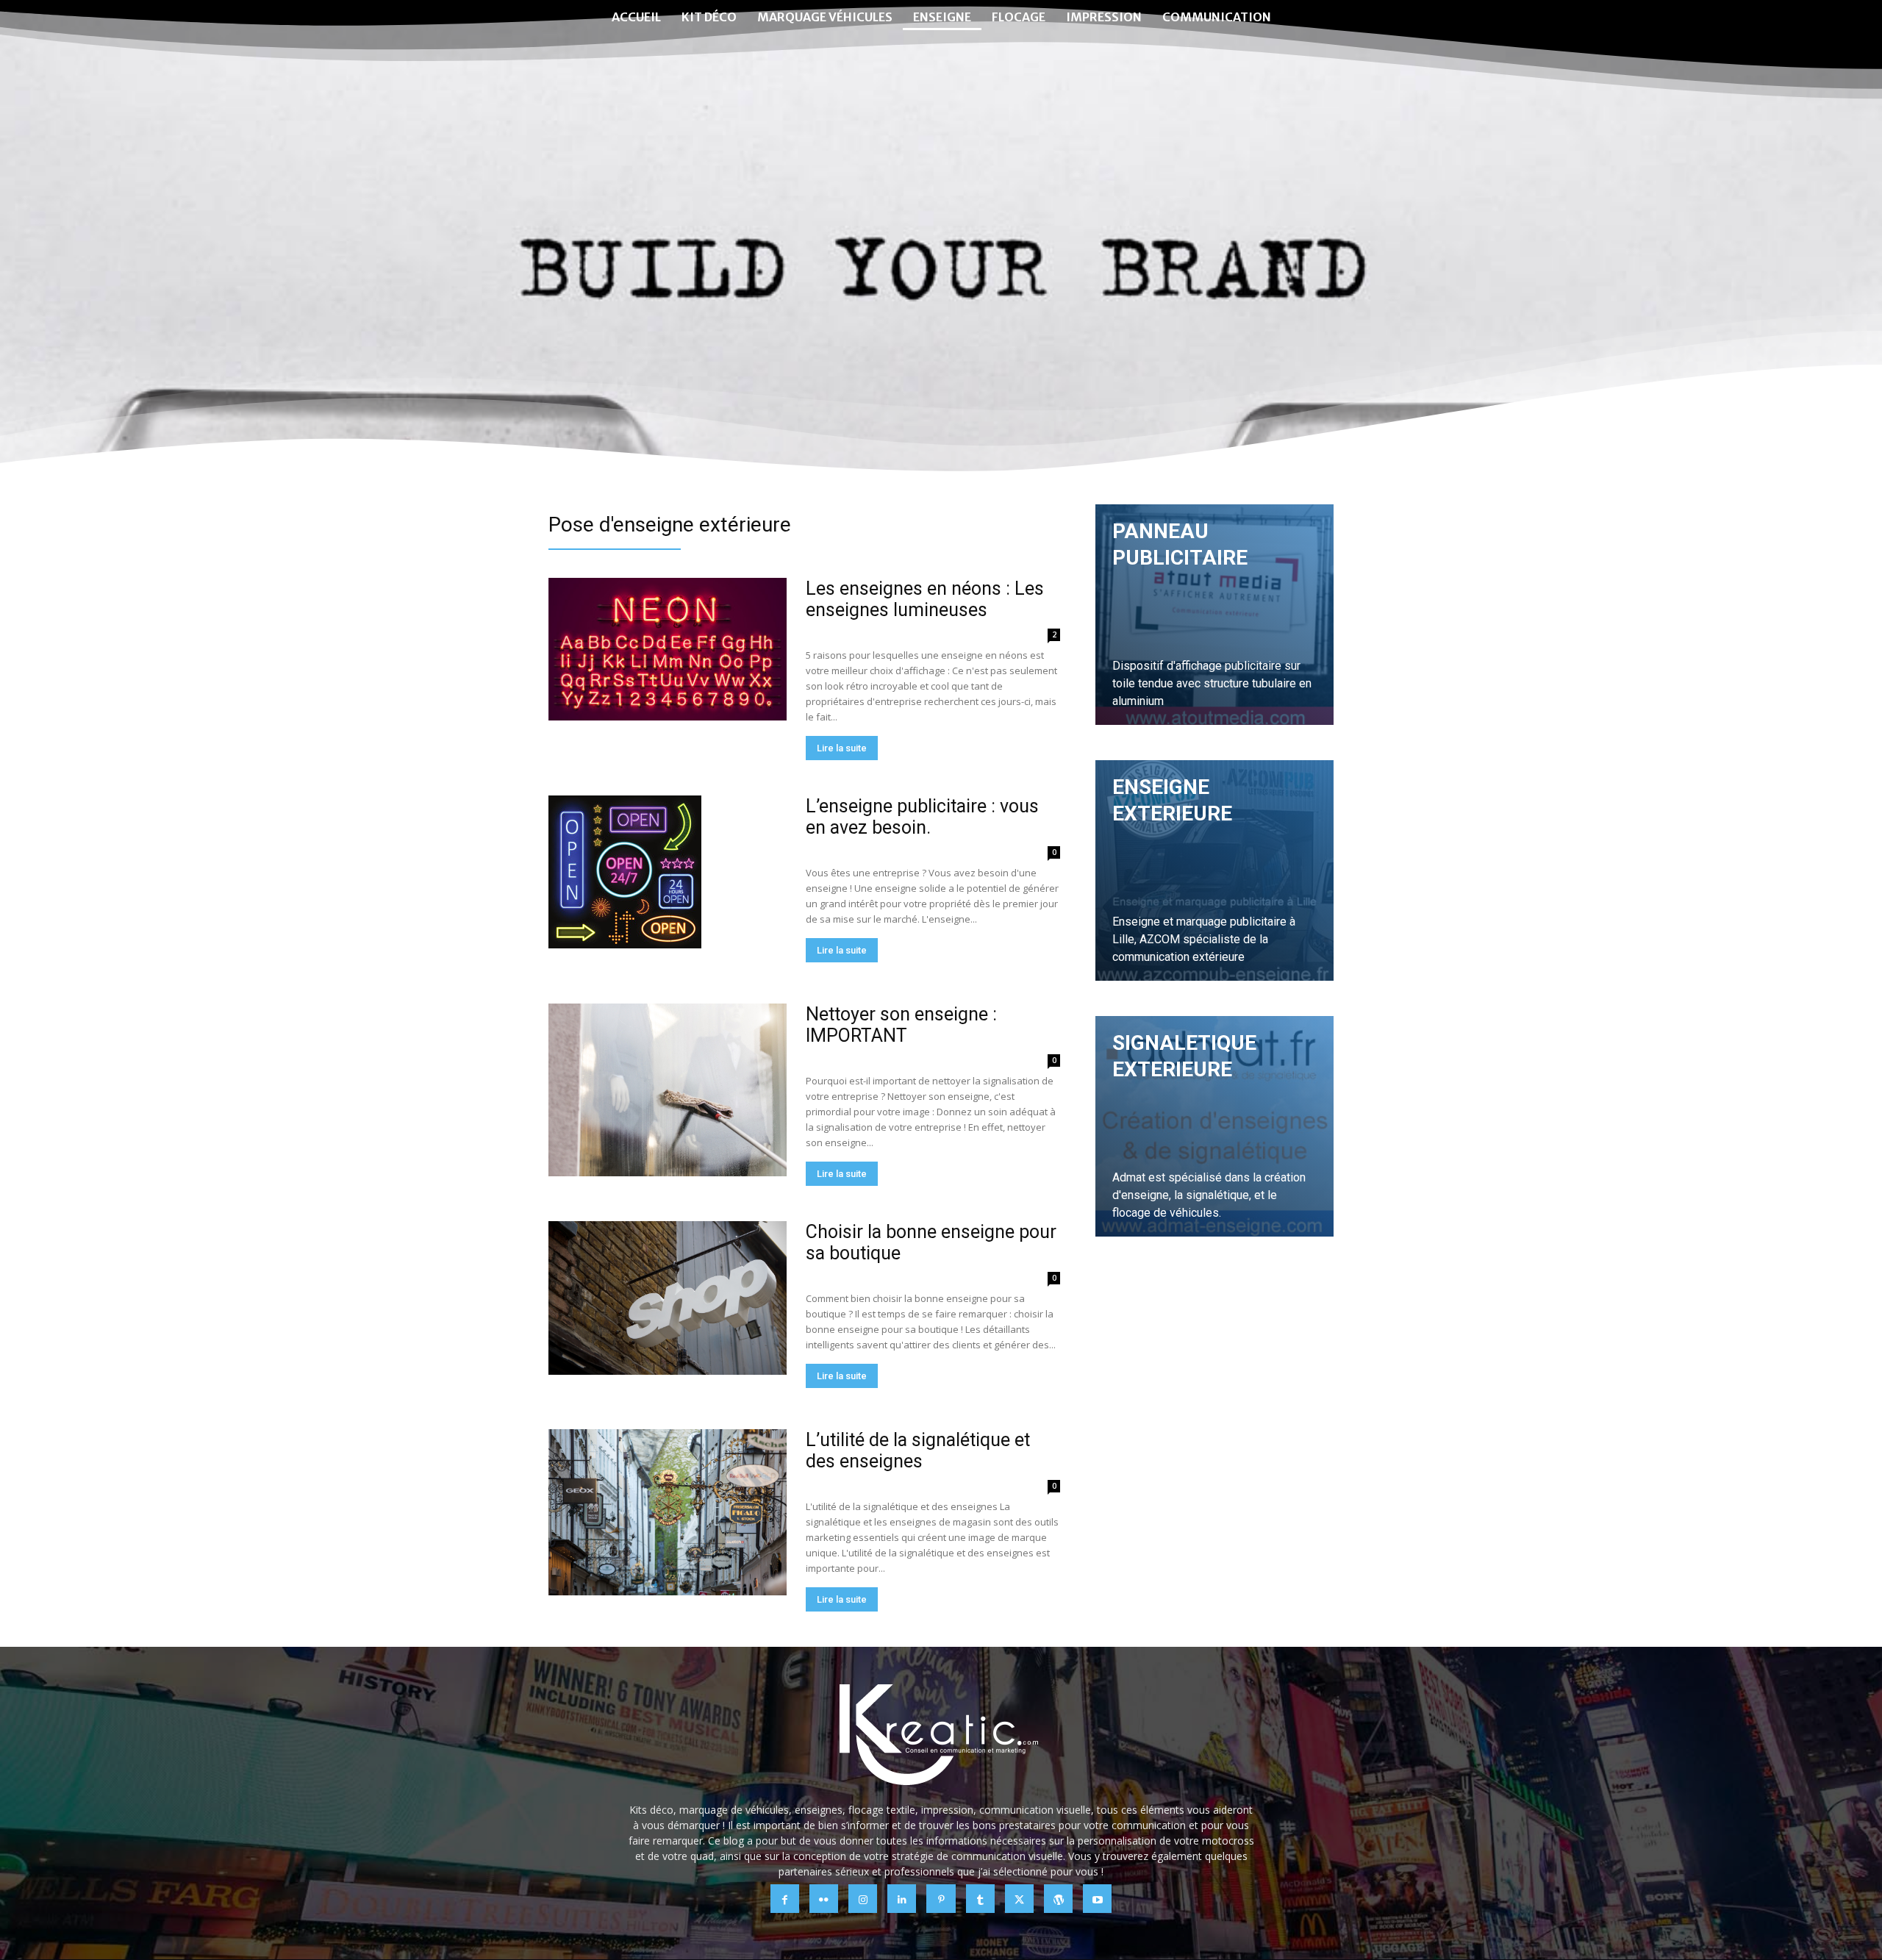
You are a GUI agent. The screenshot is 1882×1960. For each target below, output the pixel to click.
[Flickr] (824, 1899)
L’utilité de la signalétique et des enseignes (918, 1451)
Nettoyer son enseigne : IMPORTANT (901, 1025)
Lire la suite (842, 748)
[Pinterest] (941, 1899)
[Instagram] (863, 1899)
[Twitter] (1019, 1899)
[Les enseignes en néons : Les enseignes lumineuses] (668, 649)
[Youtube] (1097, 1899)
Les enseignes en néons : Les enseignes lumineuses (925, 599)
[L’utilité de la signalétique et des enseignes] (668, 1512)
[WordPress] (1058, 1899)
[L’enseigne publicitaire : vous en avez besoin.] (625, 872)
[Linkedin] (902, 1899)
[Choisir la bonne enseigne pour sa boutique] (668, 1298)
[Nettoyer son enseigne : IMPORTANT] (668, 1090)
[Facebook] (785, 1899)
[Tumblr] (980, 1899)
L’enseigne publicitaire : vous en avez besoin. (922, 817)
